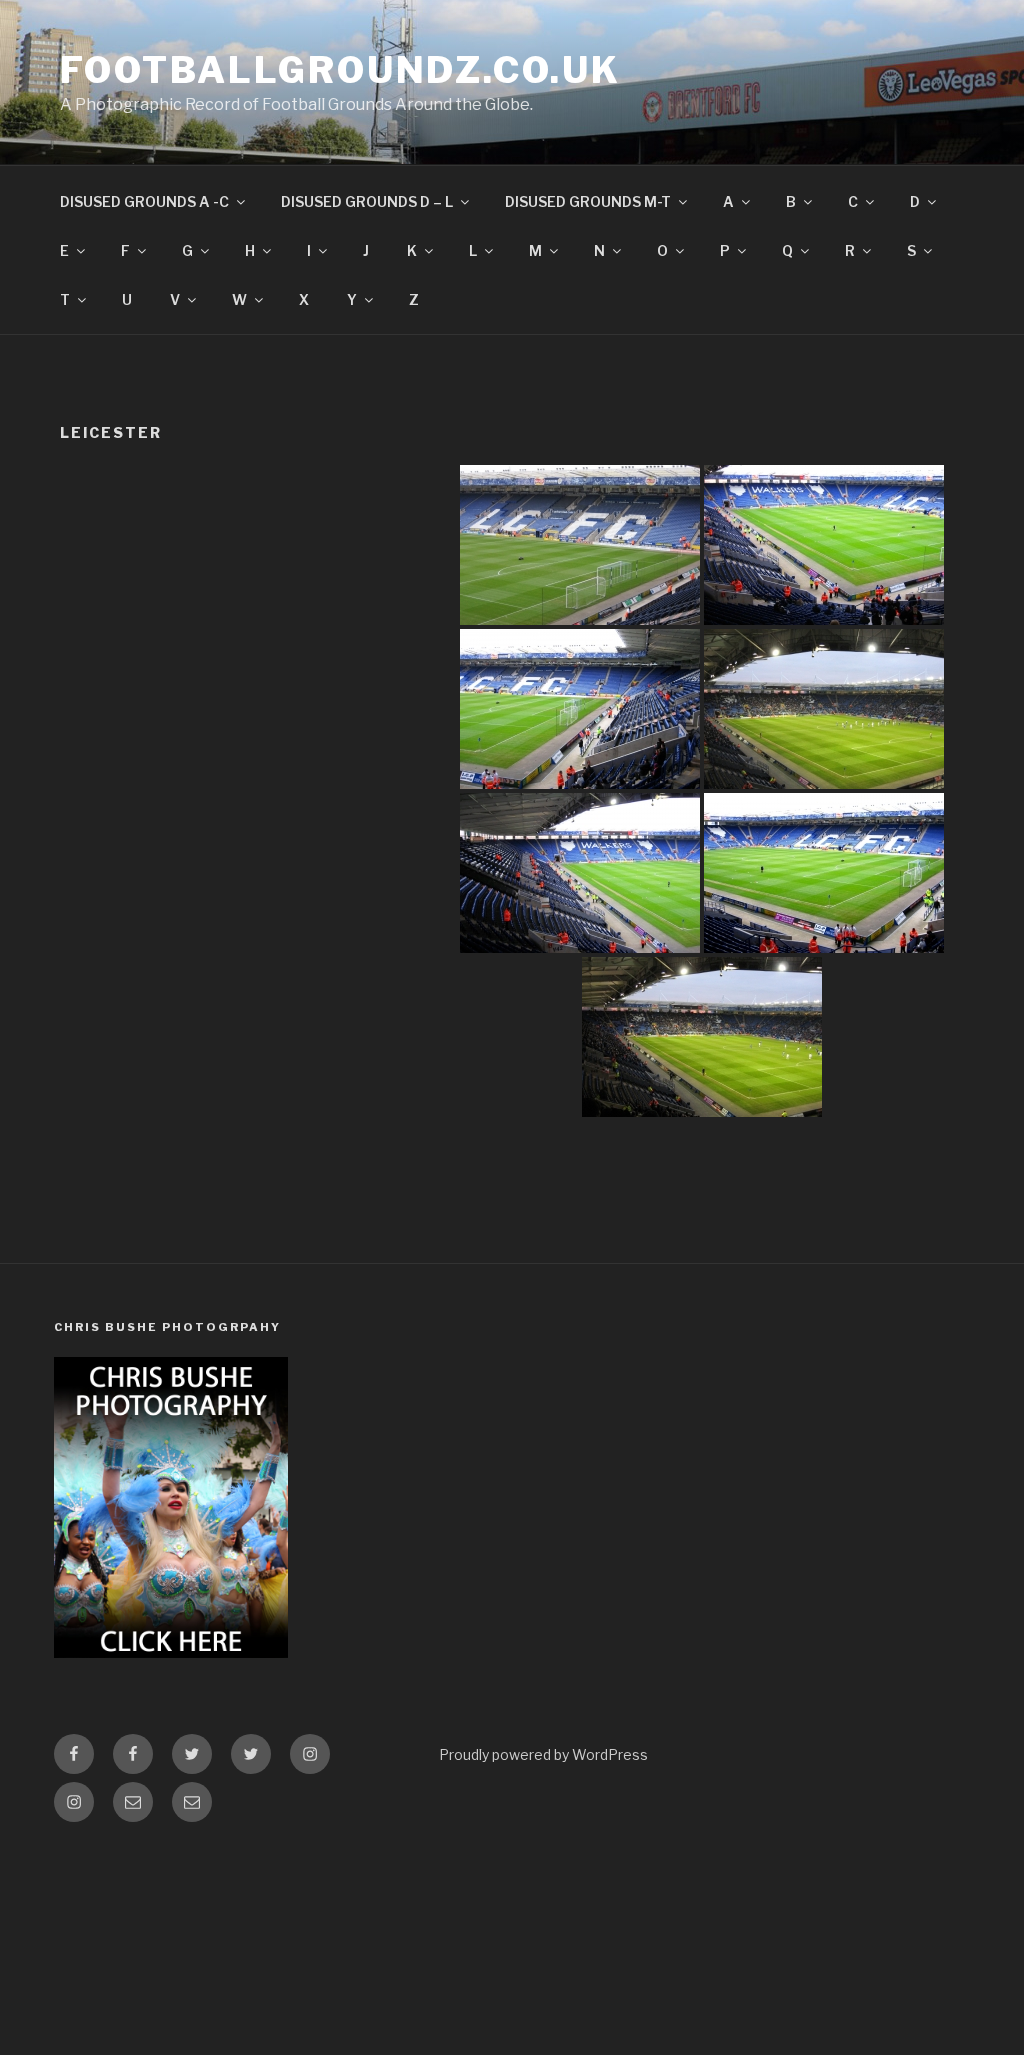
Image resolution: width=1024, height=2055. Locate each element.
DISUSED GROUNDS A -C (144, 201)
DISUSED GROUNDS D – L (367, 201)
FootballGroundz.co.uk (340, 70)
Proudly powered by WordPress (543, 1754)
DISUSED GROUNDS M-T (588, 201)
